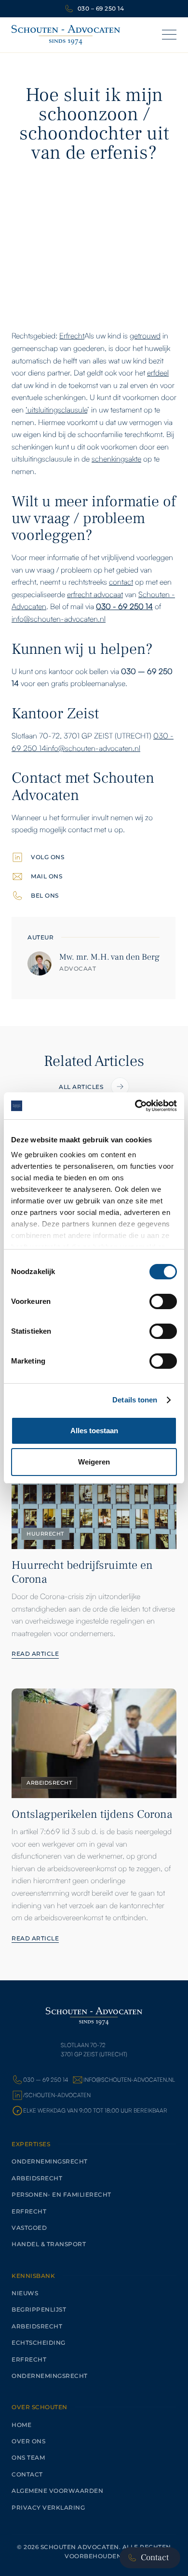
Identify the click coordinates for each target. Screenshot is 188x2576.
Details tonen (135, 1400)
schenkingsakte (116, 459)
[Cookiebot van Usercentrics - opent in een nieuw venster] (135, 1106)
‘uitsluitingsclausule (56, 410)
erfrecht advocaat (95, 594)
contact (121, 582)
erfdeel (158, 373)
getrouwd (145, 336)
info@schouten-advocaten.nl (59, 619)
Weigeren (94, 1462)
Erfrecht (72, 336)
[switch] (163, 1301)
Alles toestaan (94, 1431)
